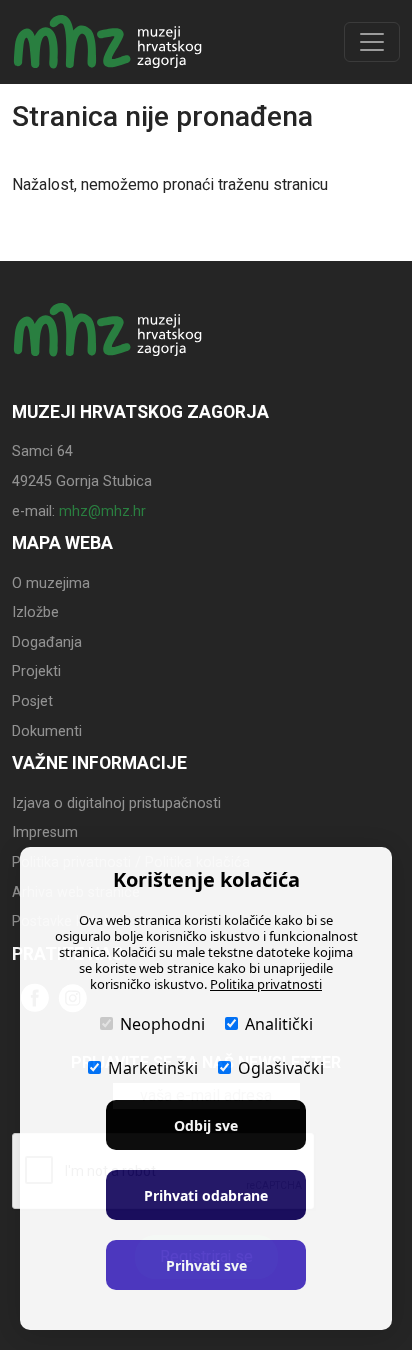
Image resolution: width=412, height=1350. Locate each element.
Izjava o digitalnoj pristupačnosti (116, 803)
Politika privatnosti (266, 984)
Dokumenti (47, 731)
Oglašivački (281, 1068)
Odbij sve (206, 1125)
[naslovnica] (108, 348)
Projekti (36, 671)
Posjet (32, 701)
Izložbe (35, 612)
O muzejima (51, 583)
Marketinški (153, 1068)
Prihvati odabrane (206, 1195)
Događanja (47, 642)
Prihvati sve (206, 1265)
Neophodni (162, 1024)
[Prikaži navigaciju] (372, 42)
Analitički (279, 1024)
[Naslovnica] (108, 42)
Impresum (45, 832)
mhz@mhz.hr (102, 511)
